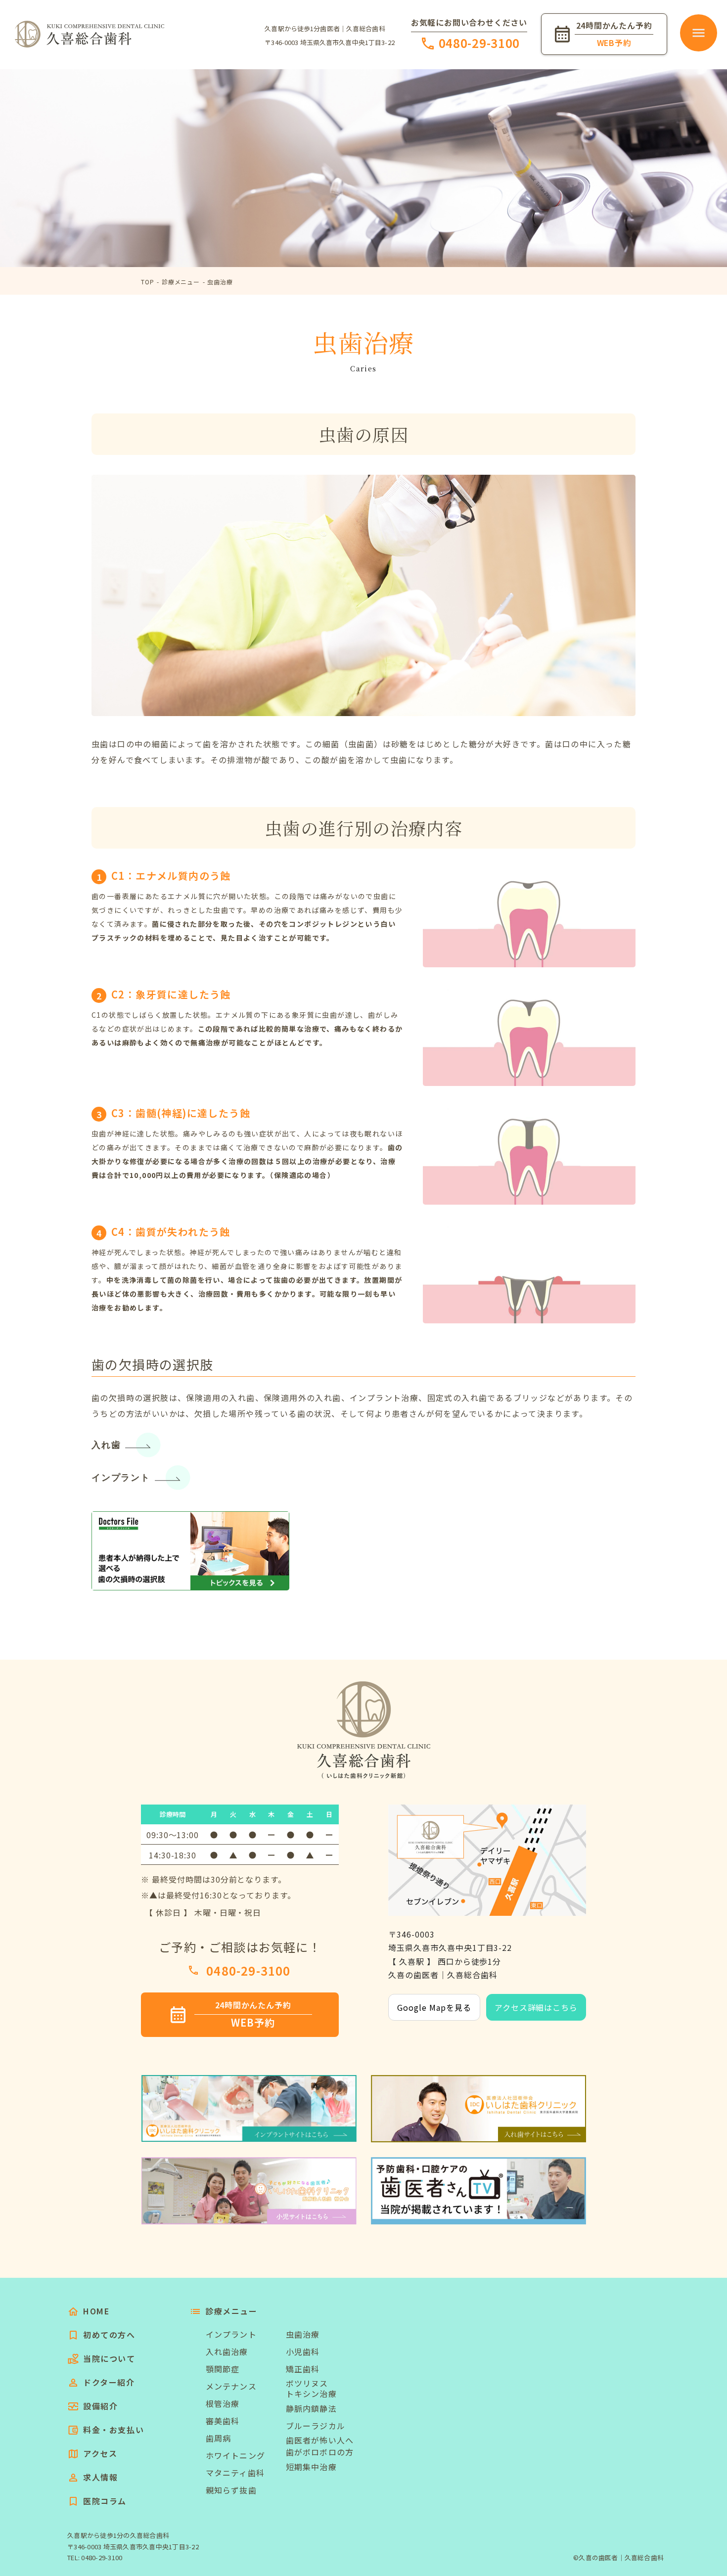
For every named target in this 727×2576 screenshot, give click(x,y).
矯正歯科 (303, 2369)
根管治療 (223, 2403)
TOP (147, 282)
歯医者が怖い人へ (320, 2440)
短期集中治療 (311, 2467)
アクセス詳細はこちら (536, 2007)
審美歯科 (223, 2421)
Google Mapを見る (434, 2007)
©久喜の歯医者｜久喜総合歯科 (618, 2557)
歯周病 (218, 2438)
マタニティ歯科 (235, 2473)
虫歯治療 (220, 282)
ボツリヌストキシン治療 (311, 2389)
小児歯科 (303, 2351)
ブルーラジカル (316, 2426)
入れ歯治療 (227, 2351)
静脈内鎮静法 (311, 2408)
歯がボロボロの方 (320, 2452)
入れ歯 (106, 1445)
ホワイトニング (235, 2455)
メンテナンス (231, 2386)
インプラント (121, 1478)
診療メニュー (181, 282)
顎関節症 (223, 2369)
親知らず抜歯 (231, 2490)
